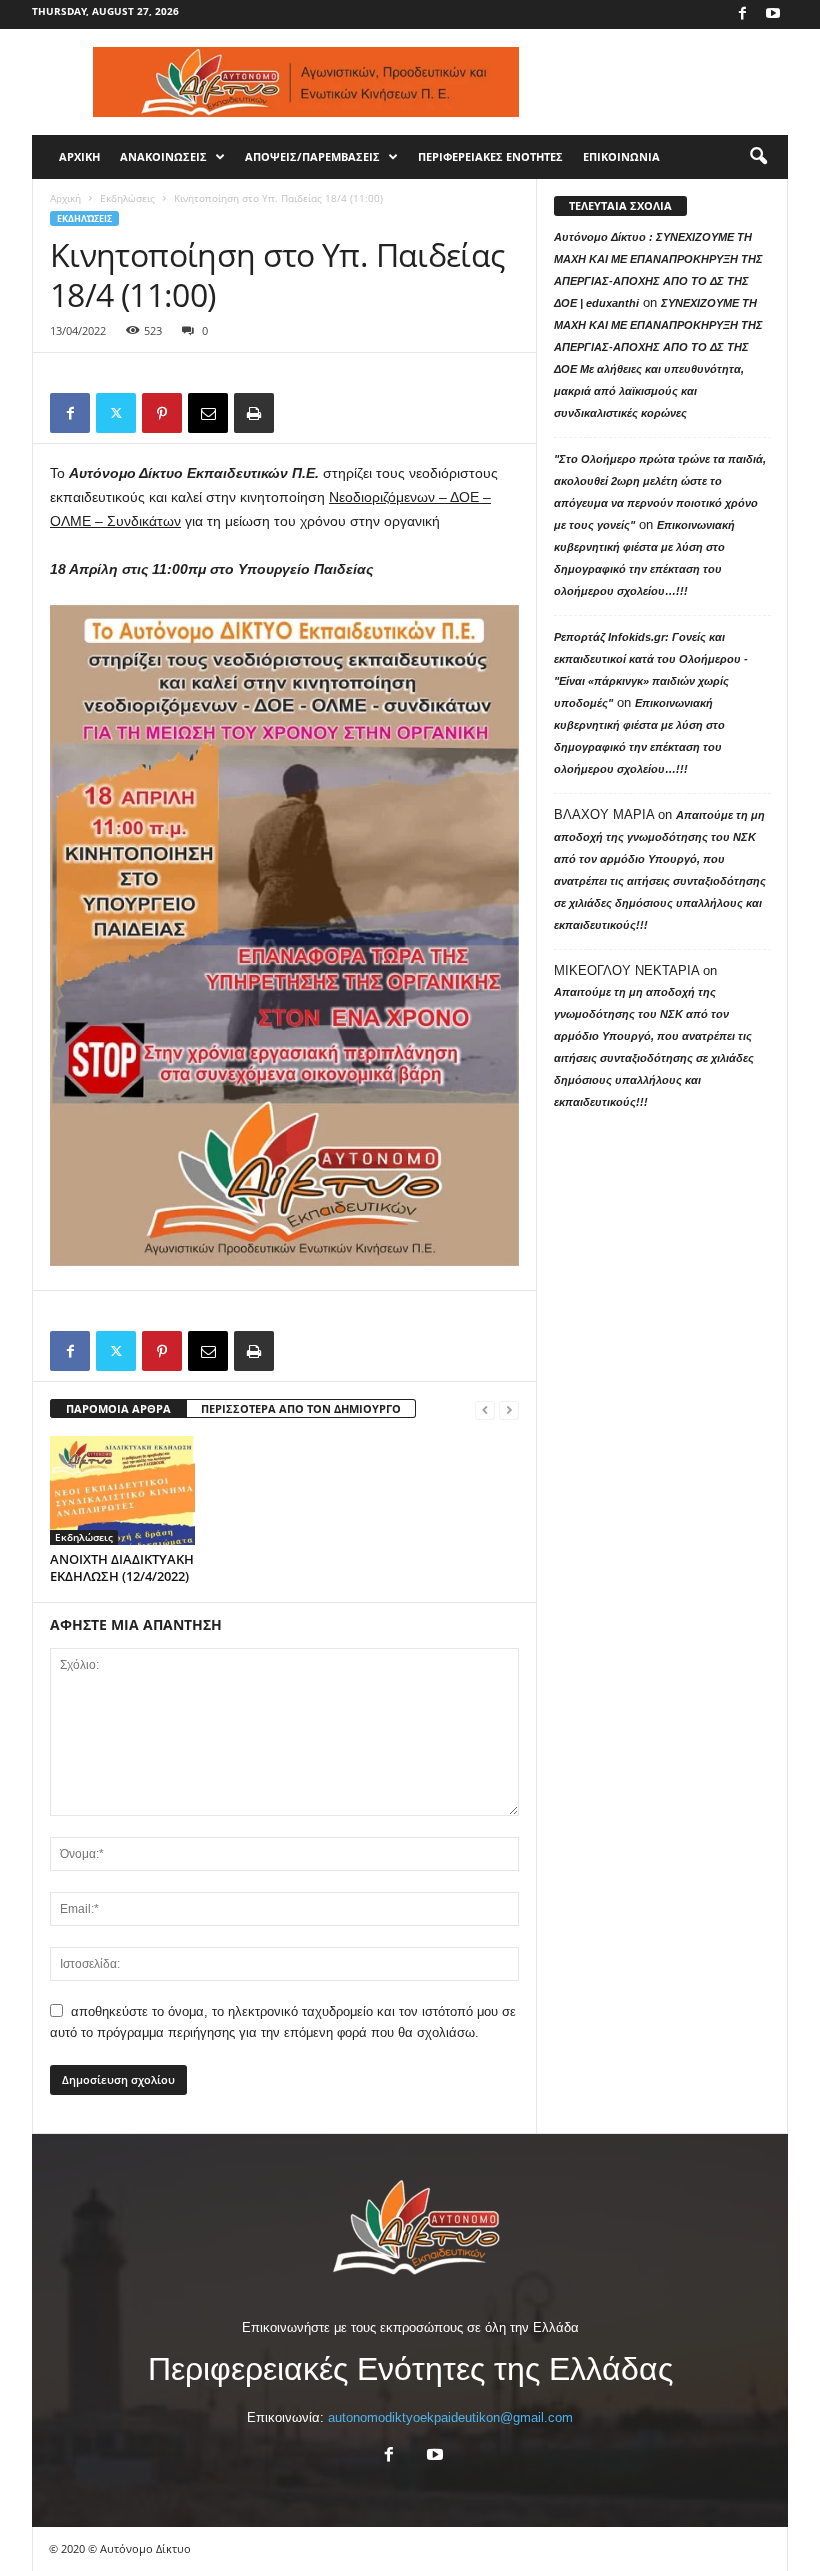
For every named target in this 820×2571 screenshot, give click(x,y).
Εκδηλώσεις (127, 198)
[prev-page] (485, 1409)
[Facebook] (742, 14)
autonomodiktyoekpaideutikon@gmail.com (450, 2417)
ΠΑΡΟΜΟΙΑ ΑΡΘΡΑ (118, 1408)
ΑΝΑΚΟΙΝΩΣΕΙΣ (163, 156)
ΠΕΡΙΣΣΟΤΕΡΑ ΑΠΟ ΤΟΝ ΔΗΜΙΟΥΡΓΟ (301, 1408)
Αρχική (65, 198)
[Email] (208, 413)
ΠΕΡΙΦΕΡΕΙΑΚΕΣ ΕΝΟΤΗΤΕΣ (490, 156)
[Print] (254, 413)
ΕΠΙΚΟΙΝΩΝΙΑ (621, 156)
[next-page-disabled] (509, 1409)
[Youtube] (773, 14)
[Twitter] (116, 413)
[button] (758, 157)
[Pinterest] (162, 413)
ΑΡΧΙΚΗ (79, 156)
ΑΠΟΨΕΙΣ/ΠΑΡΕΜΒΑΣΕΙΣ (312, 156)
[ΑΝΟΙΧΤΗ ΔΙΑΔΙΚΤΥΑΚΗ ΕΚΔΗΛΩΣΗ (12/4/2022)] (122, 1490)
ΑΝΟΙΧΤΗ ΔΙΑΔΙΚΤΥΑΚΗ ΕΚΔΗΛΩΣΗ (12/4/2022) (122, 1567)
